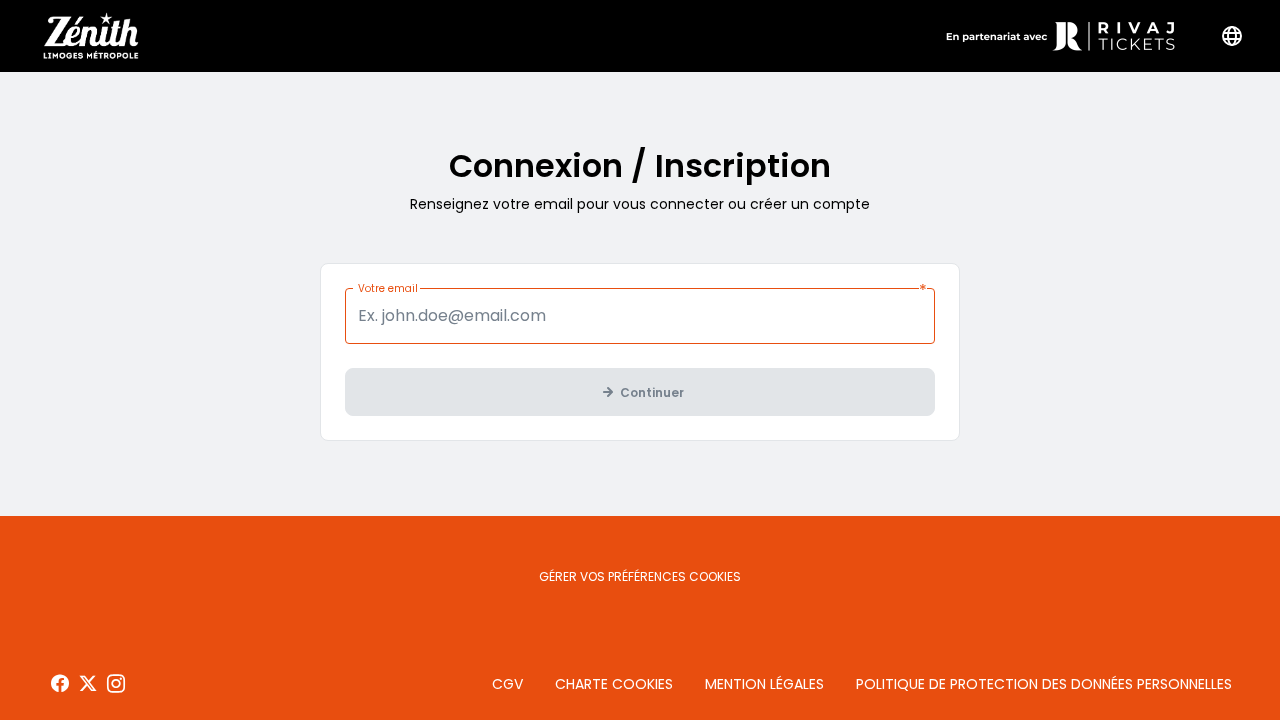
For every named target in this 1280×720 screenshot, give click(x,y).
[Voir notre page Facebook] (60, 684)
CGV (507, 684)
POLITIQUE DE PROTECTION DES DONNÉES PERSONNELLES (1044, 684)
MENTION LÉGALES (764, 684)
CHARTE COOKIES (614, 684)
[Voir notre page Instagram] (116, 684)
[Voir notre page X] (88, 684)
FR (1232, 36)
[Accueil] (88, 36)
